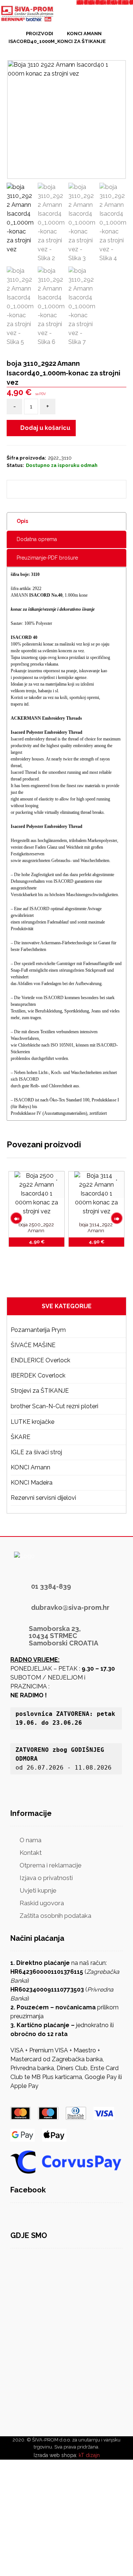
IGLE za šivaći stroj (36, 1452)
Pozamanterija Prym (38, 1330)
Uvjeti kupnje (38, 1890)
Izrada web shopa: (55, 2455)
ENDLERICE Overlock (40, 1360)
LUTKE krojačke (33, 1422)
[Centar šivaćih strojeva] (28, 14)
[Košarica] (109, 16)
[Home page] (10, 33)
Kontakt (31, 1853)
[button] (38, 489)
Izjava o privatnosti (46, 1878)
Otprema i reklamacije (51, 1865)
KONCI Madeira (32, 1483)
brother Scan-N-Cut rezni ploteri (54, 1406)
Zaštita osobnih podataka (55, 1916)
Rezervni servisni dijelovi (43, 1498)
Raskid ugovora (42, 1903)
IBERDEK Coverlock (38, 1375)
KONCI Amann (30, 1467)
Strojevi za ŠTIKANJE (40, 1391)
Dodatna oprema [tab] (37, 539)
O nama (30, 1840)
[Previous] (16, 1218)
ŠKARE (21, 1437)
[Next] (117, 1218)
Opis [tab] (22, 521)
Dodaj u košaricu (45, 428)
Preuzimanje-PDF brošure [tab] (47, 558)
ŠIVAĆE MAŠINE (33, 1345)
